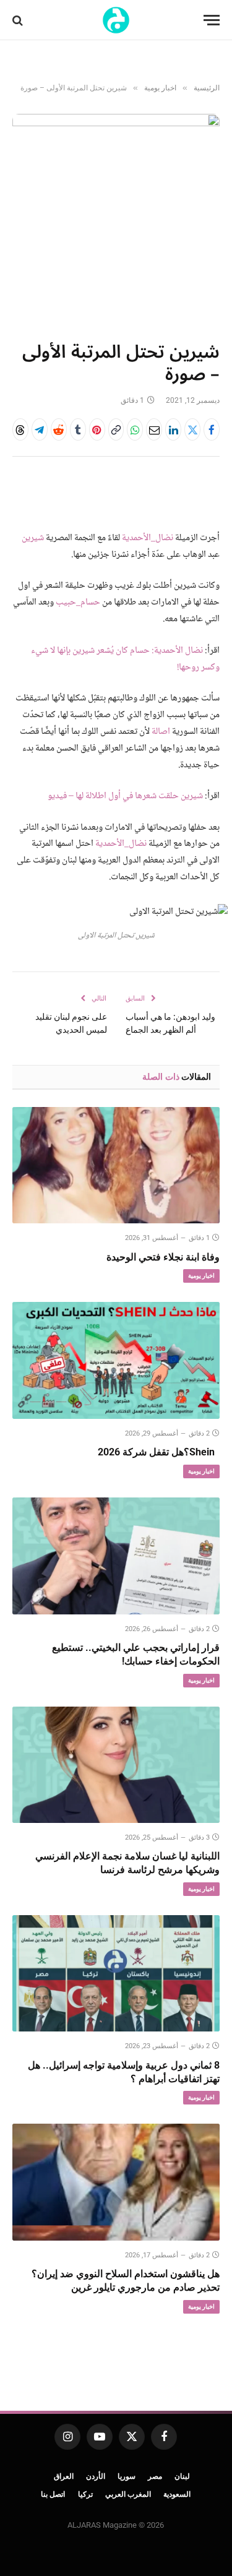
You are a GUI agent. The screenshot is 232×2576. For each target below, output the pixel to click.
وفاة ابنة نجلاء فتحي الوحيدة (163, 1257)
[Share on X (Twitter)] (192, 429)
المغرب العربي (128, 2494)
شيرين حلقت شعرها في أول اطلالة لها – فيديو (125, 796)
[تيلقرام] (40, 429)
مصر (155, 2476)
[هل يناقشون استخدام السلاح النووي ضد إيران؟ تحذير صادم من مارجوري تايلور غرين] (116, 2182)
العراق (64, 2476)
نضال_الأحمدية (148, 538)
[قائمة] (212, 20)
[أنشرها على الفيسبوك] (212, 429)
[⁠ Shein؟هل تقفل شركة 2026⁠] (116, 1360)
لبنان (182, 2476)
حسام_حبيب (78, 603)
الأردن (96, 2476)
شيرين (33, 538)
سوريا (127, 2476)
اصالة (161, 732)
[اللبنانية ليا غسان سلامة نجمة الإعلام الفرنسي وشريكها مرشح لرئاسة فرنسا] (116, 1765)
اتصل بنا (53, 2494)
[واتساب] (135, 429)
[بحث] (19, 20)
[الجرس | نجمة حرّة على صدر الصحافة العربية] (116, 20)
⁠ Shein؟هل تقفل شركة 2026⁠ (159, 1452)
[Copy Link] (116, 429)
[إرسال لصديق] (154, 429)
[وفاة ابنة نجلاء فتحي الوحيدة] (116, 1165)
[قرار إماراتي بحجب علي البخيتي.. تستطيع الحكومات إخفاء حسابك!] (116, 1556)
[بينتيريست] (97, 429)
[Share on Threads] (20, 429)
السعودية (177, 2494)
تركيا (85, 2494)
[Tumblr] (78, 429)
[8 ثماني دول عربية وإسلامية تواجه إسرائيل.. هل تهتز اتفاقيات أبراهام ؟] (116, 1973)
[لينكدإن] (173, 429)
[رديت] (59, 429)
